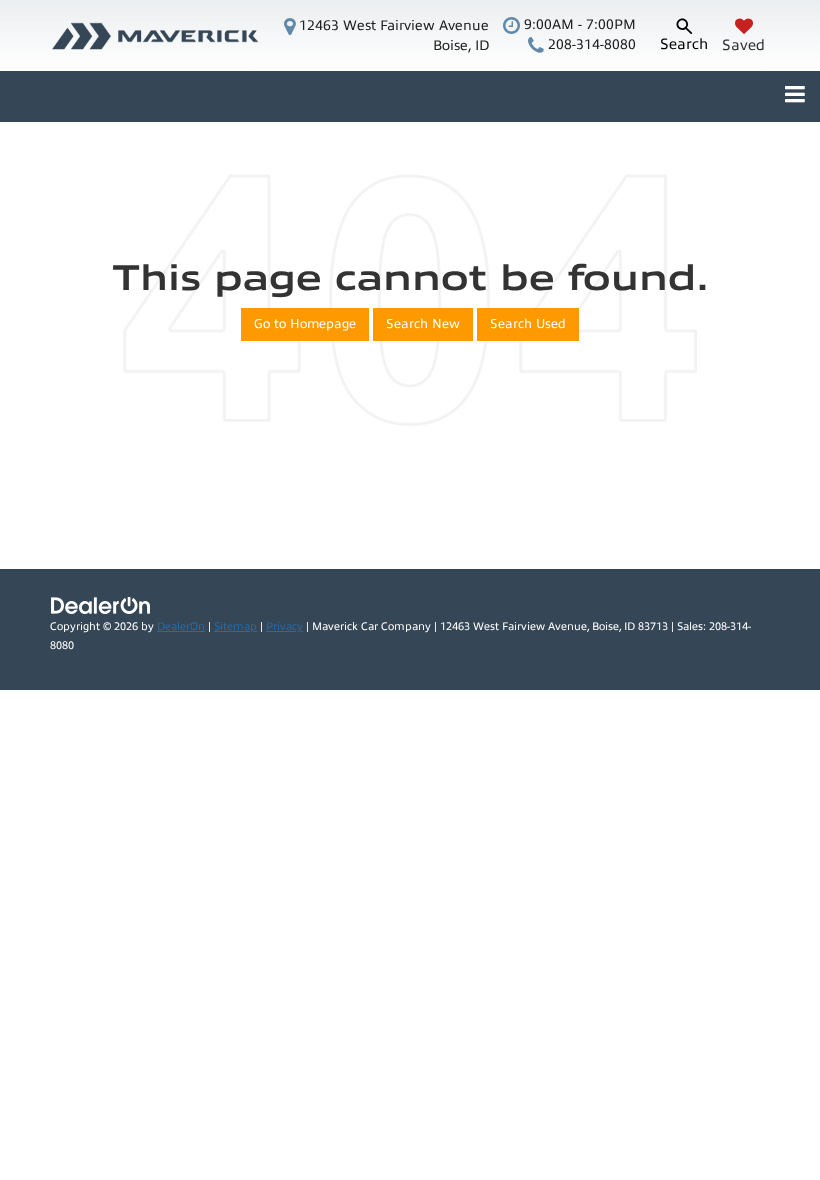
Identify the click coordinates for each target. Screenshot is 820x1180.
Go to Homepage (305, 324)
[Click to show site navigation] (795, 96)
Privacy (284, 626)
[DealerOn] (101, 605)
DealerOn (181, 626)
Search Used (528, 324)
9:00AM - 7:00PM (578, 24)
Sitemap (235, 626)
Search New (423, 324)
